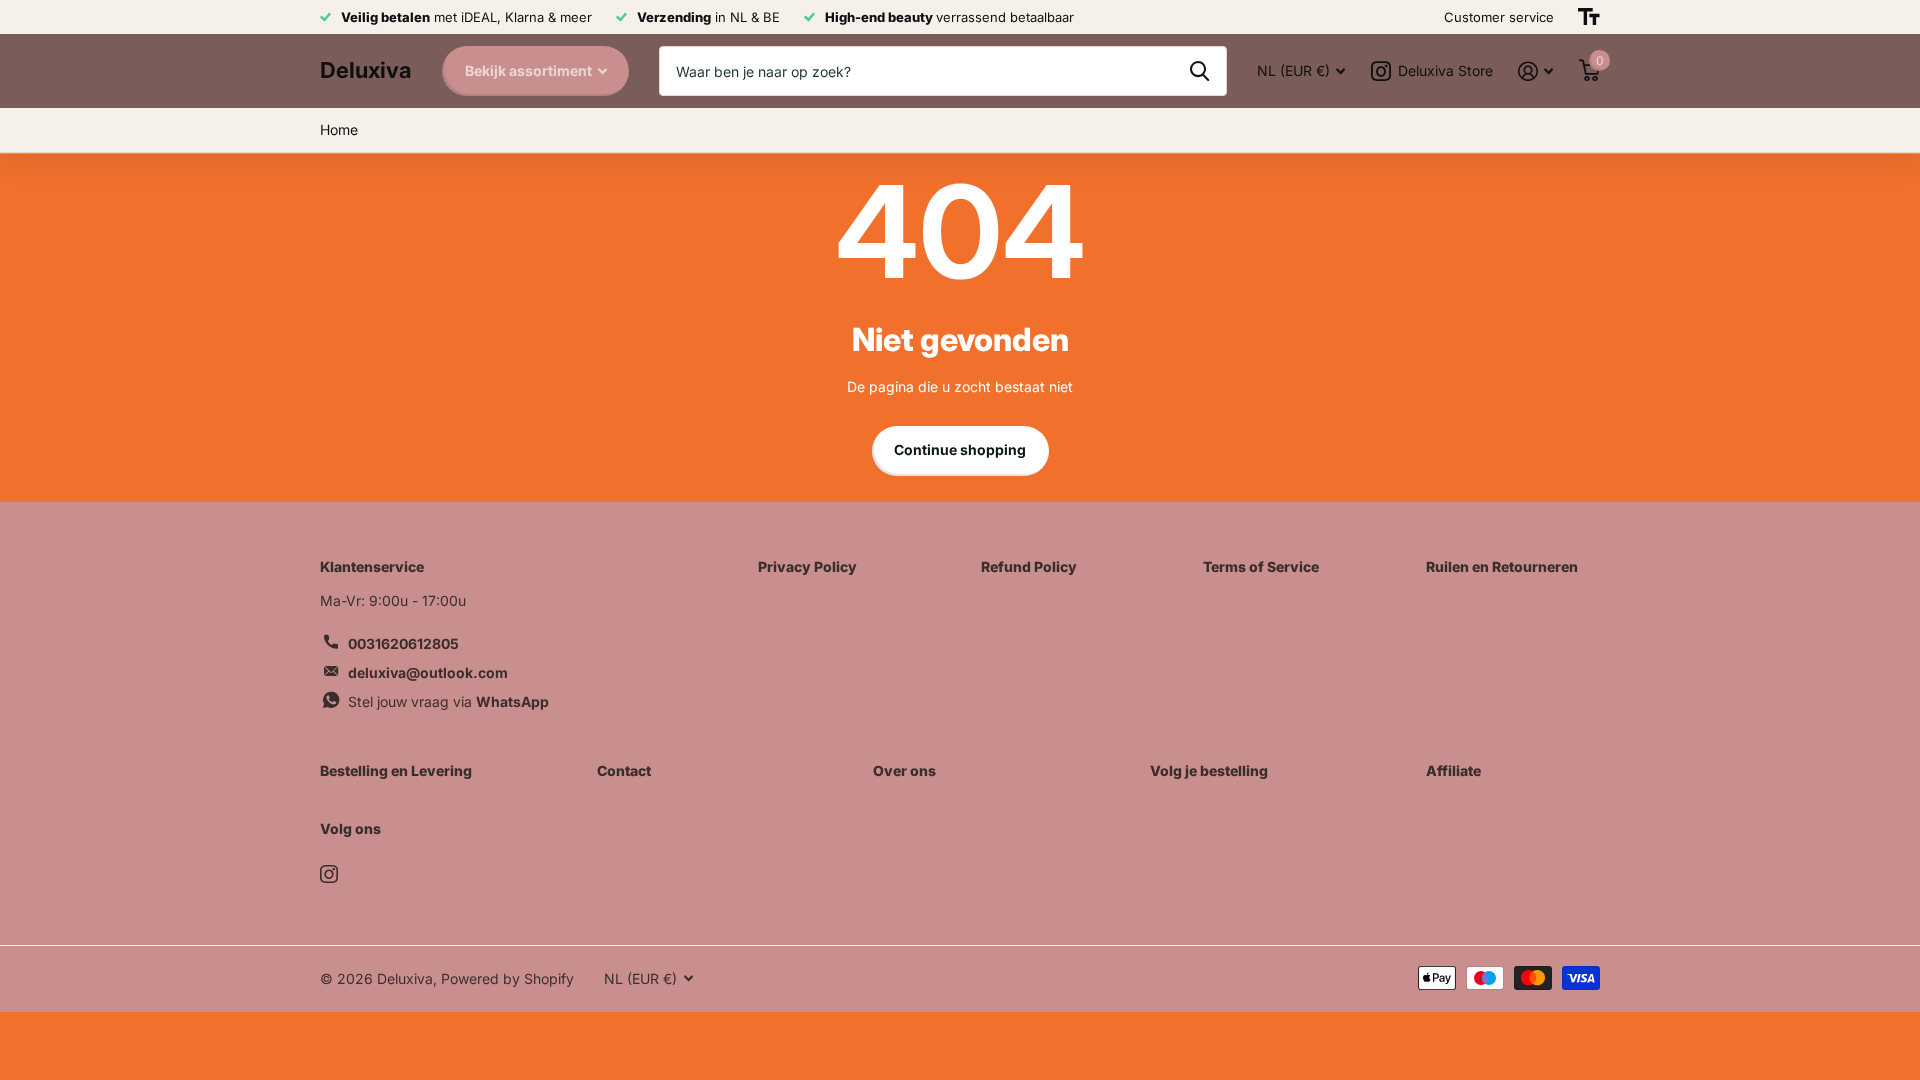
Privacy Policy (807, 566)
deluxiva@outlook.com (428, 672)
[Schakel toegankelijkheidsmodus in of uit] (1589, 17)
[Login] (1535, 71)
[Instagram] (329, 874)
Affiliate (1453, 770)
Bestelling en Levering (396, 770)
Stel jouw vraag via (448, 701)
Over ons (904, 770)
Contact (624, 770)
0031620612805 (403, 643)
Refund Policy (1029, 566)
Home (339, 129)
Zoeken (1199, 71)
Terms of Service (1261, 566)
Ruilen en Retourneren (1502, 566)
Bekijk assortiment (530, 70)
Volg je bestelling (1209, 770)
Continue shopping (960, 449)
